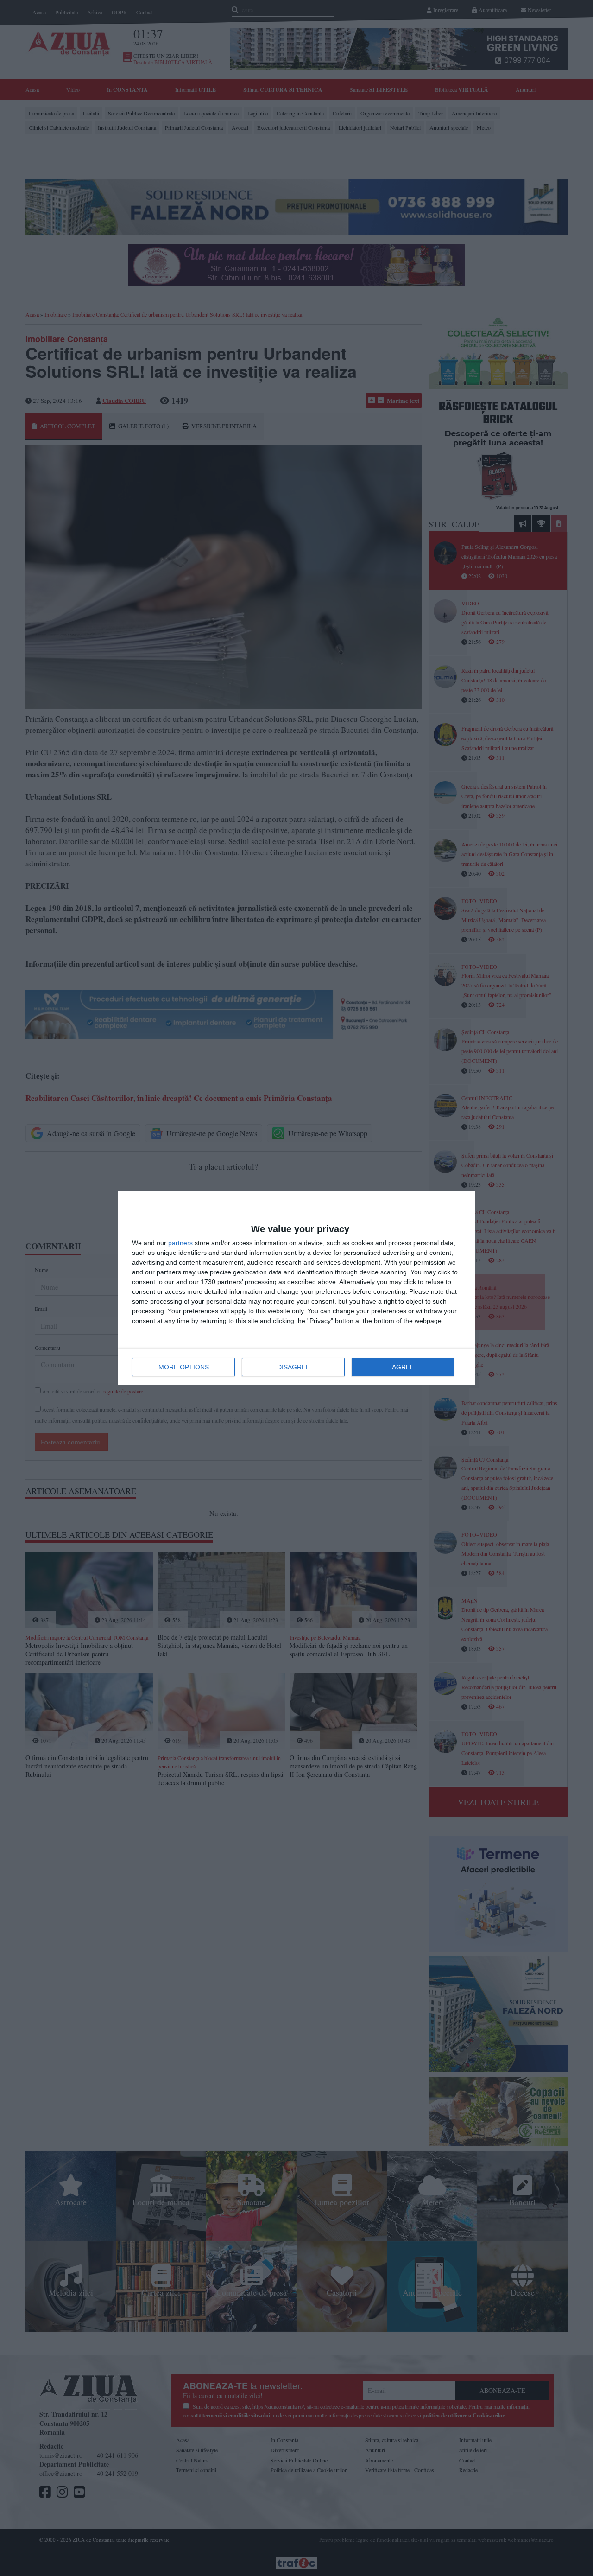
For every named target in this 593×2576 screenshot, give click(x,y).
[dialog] (296, 1288)
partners (180, 1243)
